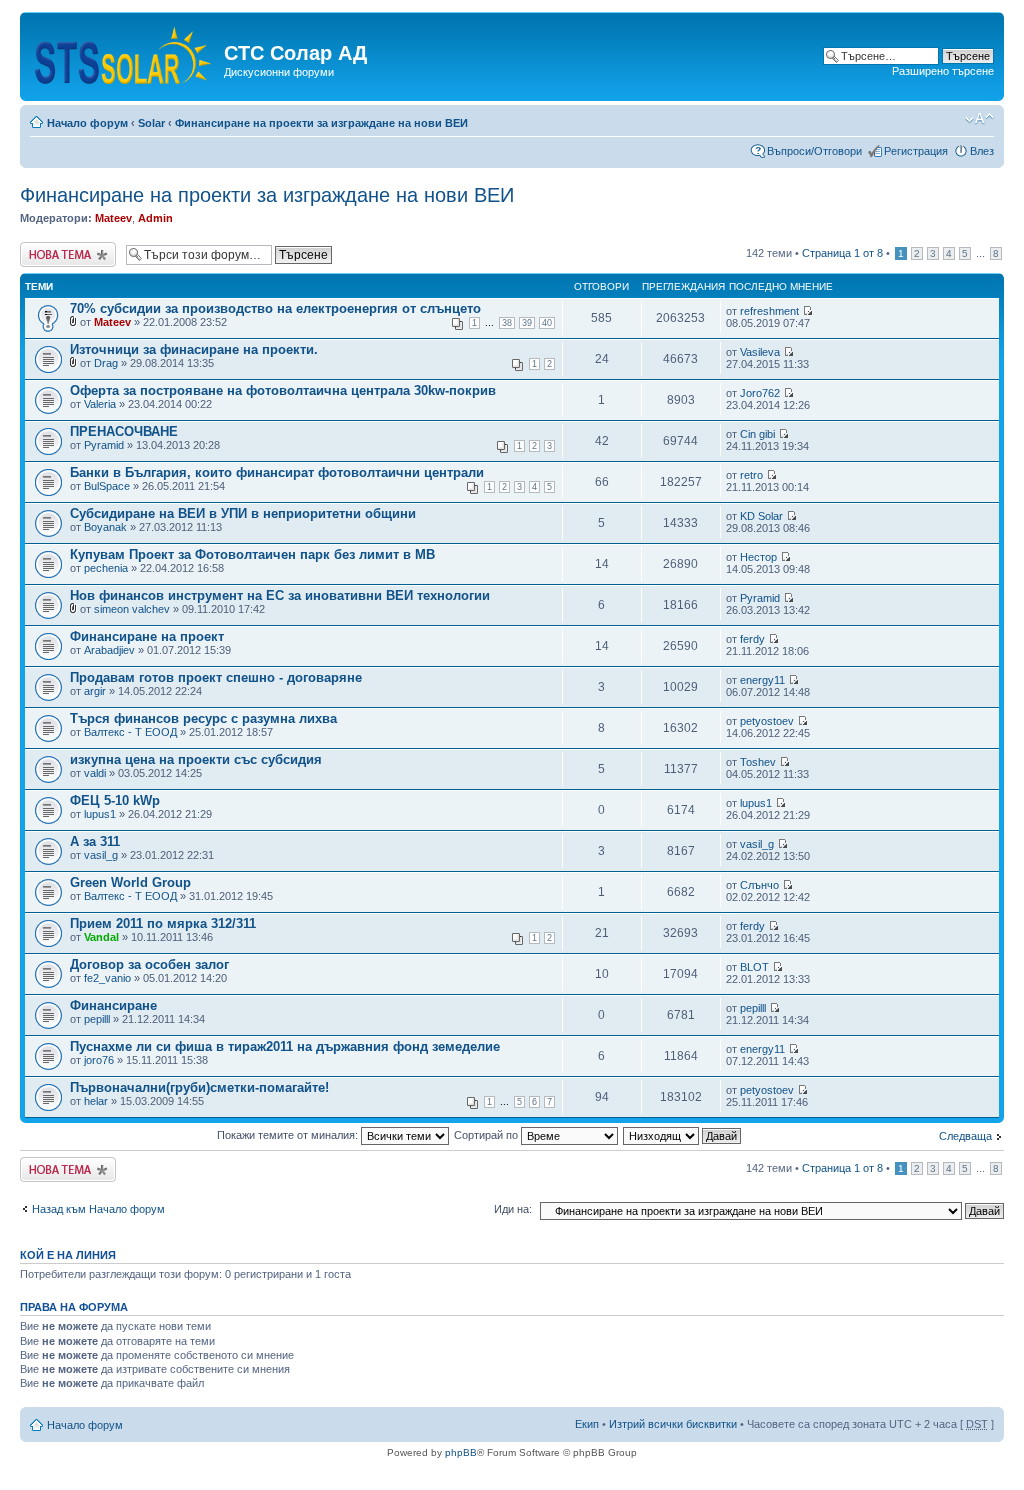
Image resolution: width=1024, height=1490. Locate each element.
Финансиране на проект (147, 636)
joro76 (99, 1060)
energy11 (762, 680)
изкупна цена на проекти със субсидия (196, 759)
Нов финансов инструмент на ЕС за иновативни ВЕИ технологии (280, 595)
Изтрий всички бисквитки (673, 1424)
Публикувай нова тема (64, 254)
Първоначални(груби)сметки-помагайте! (199, 1087)
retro (751, 475)
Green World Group (130, 882)
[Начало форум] (124, 51)
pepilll (97, 1019)
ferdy (752, 639)
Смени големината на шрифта (979, 119)
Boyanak (105, 527)
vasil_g (101, 855)
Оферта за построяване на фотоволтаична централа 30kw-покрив (283, 390)
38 (507, 323)
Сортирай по (487, 1135)
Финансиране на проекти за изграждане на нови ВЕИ (321, 123)
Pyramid (104, 445)
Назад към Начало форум (98, 1209)
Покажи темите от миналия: (289, 1135)
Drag (106, 363)
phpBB (461, 1452)
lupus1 (100, 814)
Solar (151, 123)
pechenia (106, 568)
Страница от (842, 253)
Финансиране (113, 1005)
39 (527, 323)
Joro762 (760, 393)
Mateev (113, 218)
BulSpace (107, 486)
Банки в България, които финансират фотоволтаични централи (277, 472)
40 (547, 323)
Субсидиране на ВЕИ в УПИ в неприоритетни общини (243, 513)
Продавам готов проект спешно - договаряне (216, 677)
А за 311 (95, 841)
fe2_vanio (107, 978)
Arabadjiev (109, 650)
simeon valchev (132, 609)
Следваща (965, 1136)
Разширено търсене (943, 71)
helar (96, 1101)
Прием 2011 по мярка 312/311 (163, 923)
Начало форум (87, 123)
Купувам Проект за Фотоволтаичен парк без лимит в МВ (252, 554)
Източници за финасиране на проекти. (194, 349)
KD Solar (761, 516)
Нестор (758, 557)
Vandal (101, 937)
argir (95, 691)
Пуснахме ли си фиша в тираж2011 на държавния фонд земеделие (285, 1046)
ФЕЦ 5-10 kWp (115, 800)
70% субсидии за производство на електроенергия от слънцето (275, 308)
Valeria (100, 404)
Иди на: (513, 1209)
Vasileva (760, 352)
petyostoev (767, 721)
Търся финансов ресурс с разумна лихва (203, 718)
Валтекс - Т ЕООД (130, 732)
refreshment (769, 311)
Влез (982, 151)
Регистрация (916, 151)
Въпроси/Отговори (814, 151)
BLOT (754, 967)
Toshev (758, 762)
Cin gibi (757, 434)
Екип (587, 1424)
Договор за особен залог (149, 964)
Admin (155, 218)
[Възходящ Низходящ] (683, 1135)
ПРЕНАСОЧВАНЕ (124, 431)
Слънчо (759, 885)
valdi (95, 773)
